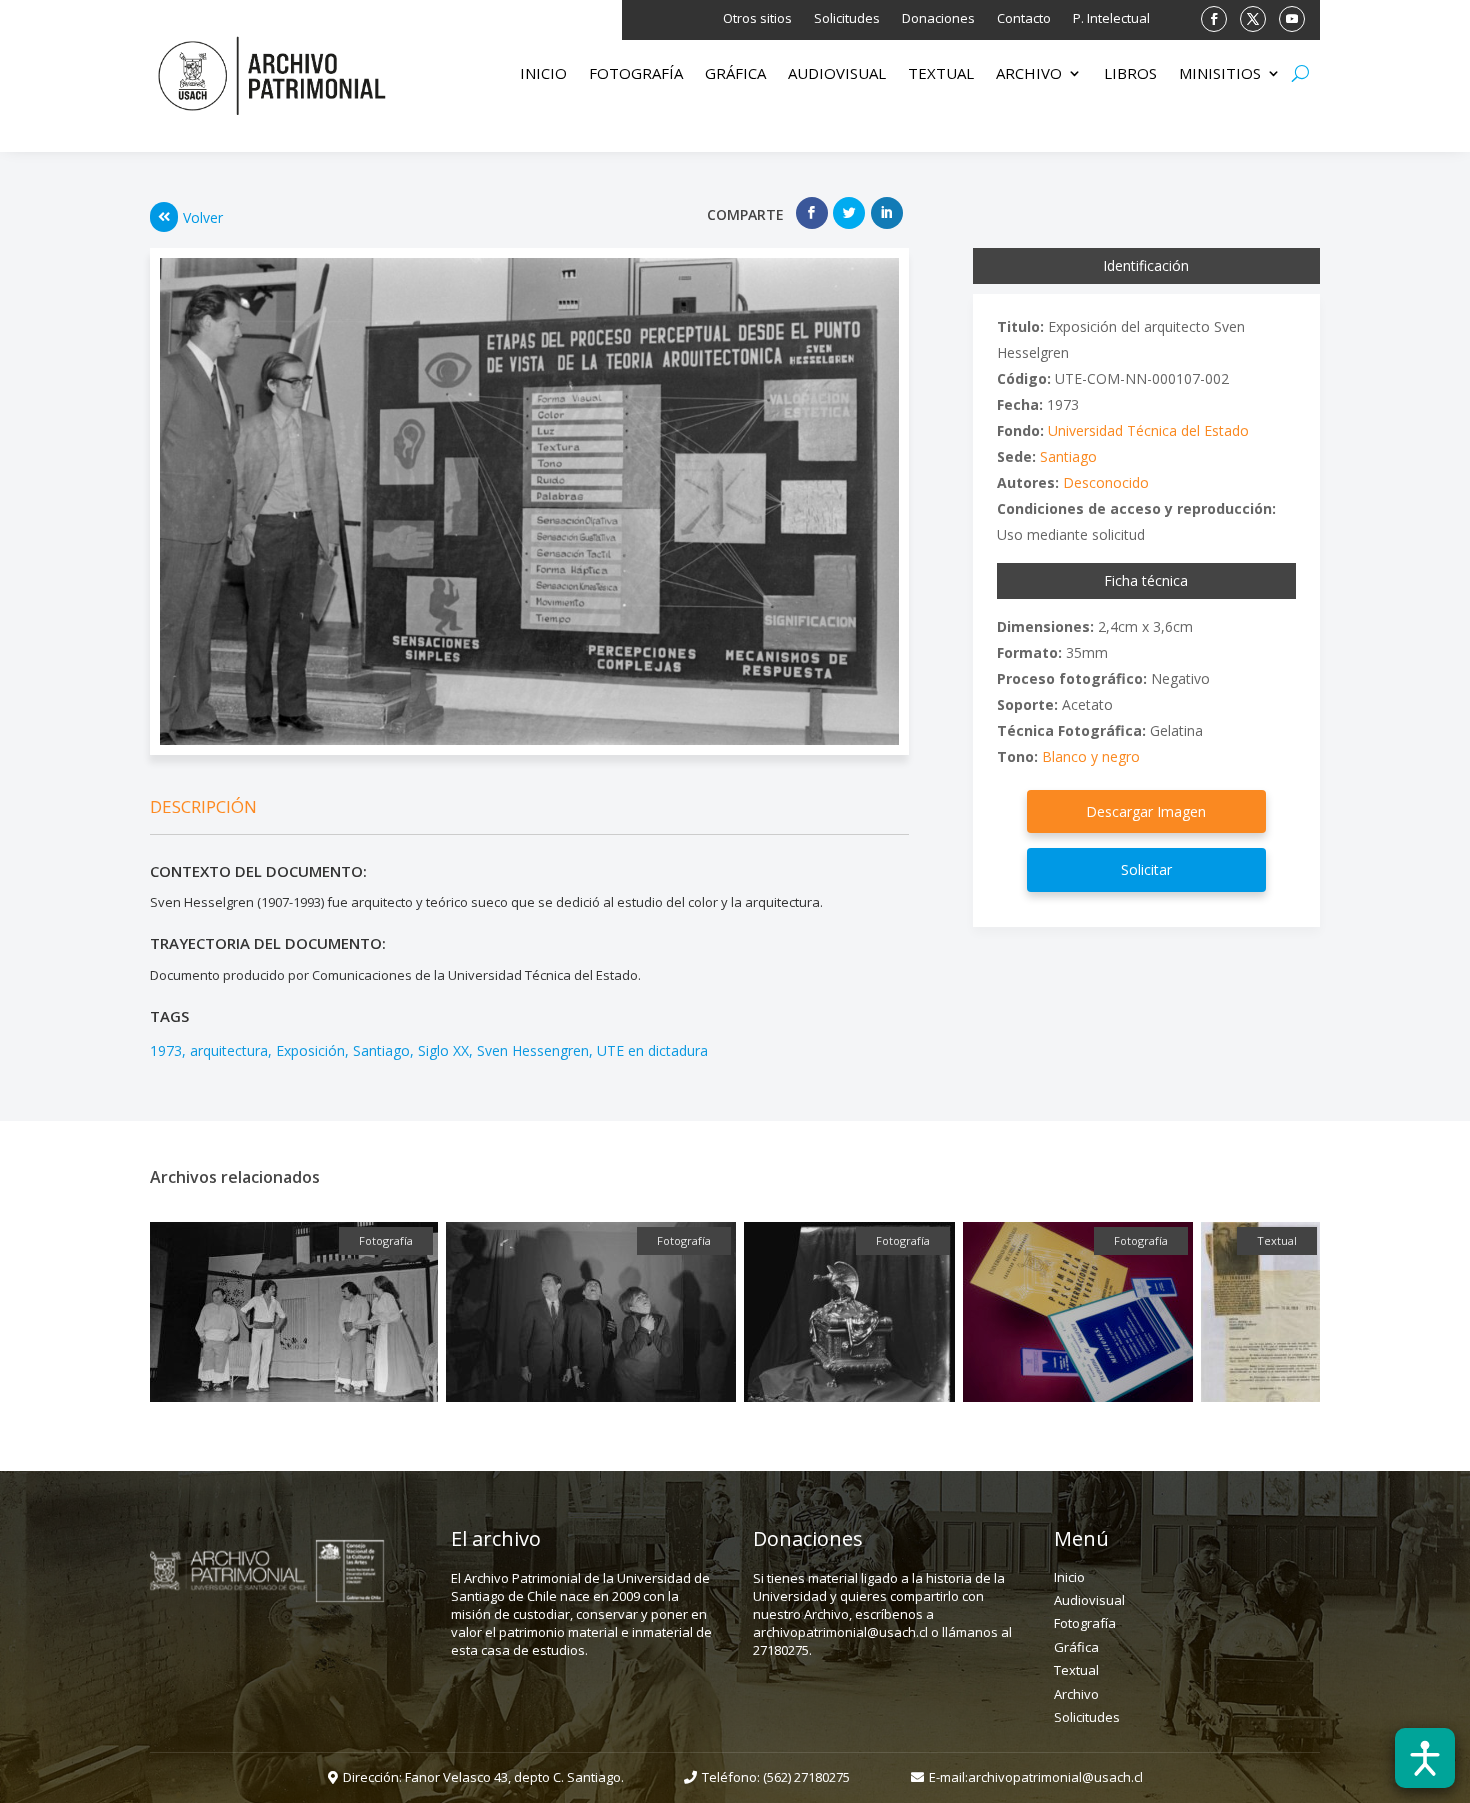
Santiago (381, 1050)
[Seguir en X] (1253, 19)
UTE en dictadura (652, 1050)
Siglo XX (443, 1050)
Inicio (543, 74)
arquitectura (229, 1050)
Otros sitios (757, 19)
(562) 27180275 (806, 1777)
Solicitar (1146, 869)
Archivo (1029, 74)
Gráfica (735, 74)
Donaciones (938, 19)
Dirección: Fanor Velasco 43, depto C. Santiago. (483, 1777)
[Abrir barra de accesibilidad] (1425, 1758)
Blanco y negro (1091, 756)
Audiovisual (837, 74)
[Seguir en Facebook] (1214, 19)
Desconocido (1106, 482)
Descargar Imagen (1146, 811)
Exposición (310, 1050)
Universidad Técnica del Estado (1148, 430)
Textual (941, 74)
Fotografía (636, 74)
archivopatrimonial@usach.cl (1055, 1777)
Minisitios (1220, 74)
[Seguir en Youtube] (1292, 19)
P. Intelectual (1111, 19)
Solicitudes (847, 19)
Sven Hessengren (533, 1050)
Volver (203, 217)
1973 (166, 1050)
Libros (1130, 74)
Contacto (1024, 19)
